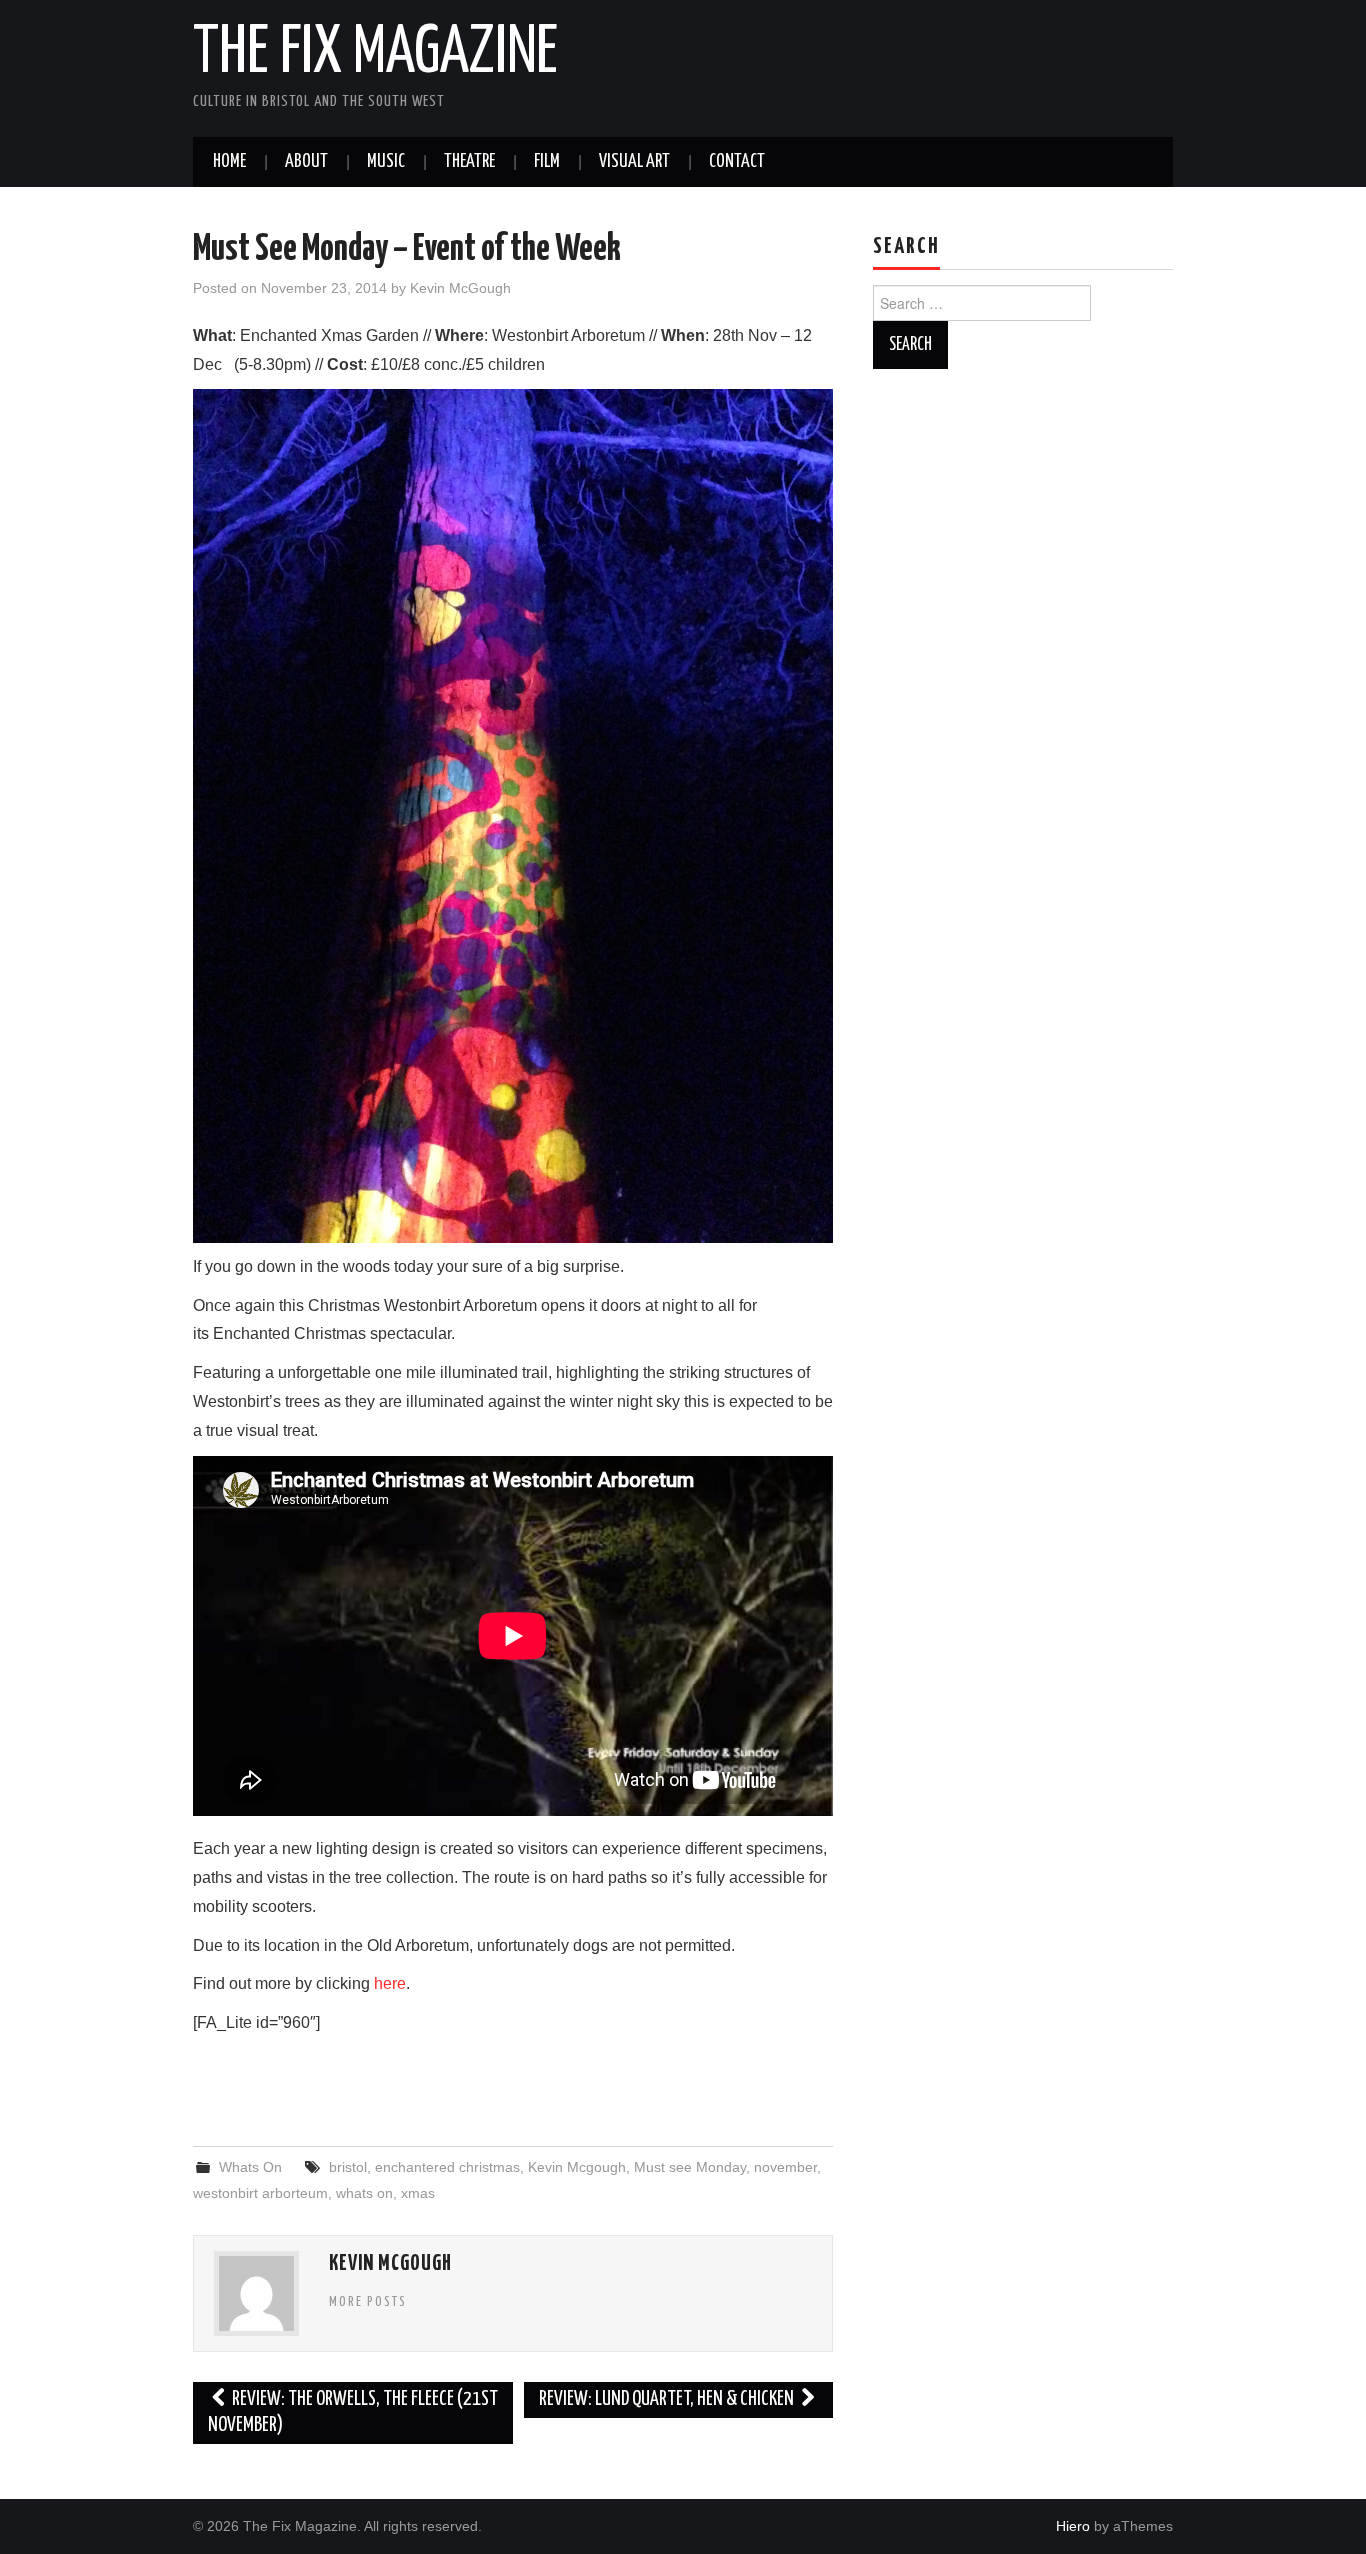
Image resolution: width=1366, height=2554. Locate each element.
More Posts (368, 2302)
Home (229, 162)
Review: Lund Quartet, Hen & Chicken (668, 2399)
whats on (364, 2193)
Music (386, 162)
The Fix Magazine (375, 54)
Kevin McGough (460, 288)
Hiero (1073, 2526)
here (390, 1983)
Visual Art (634, 162)
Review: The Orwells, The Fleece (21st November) (353, 2412)
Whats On (250, 2167)
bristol (348, 2167)
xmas (418, 2193)
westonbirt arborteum (260, 2193)
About (306, 162)
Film (547, 162)
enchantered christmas (447, 2167)
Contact (737, 162)
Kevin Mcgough (577, 2167)
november (785, 2167)
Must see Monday (690, 2167)
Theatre (469, 162)
